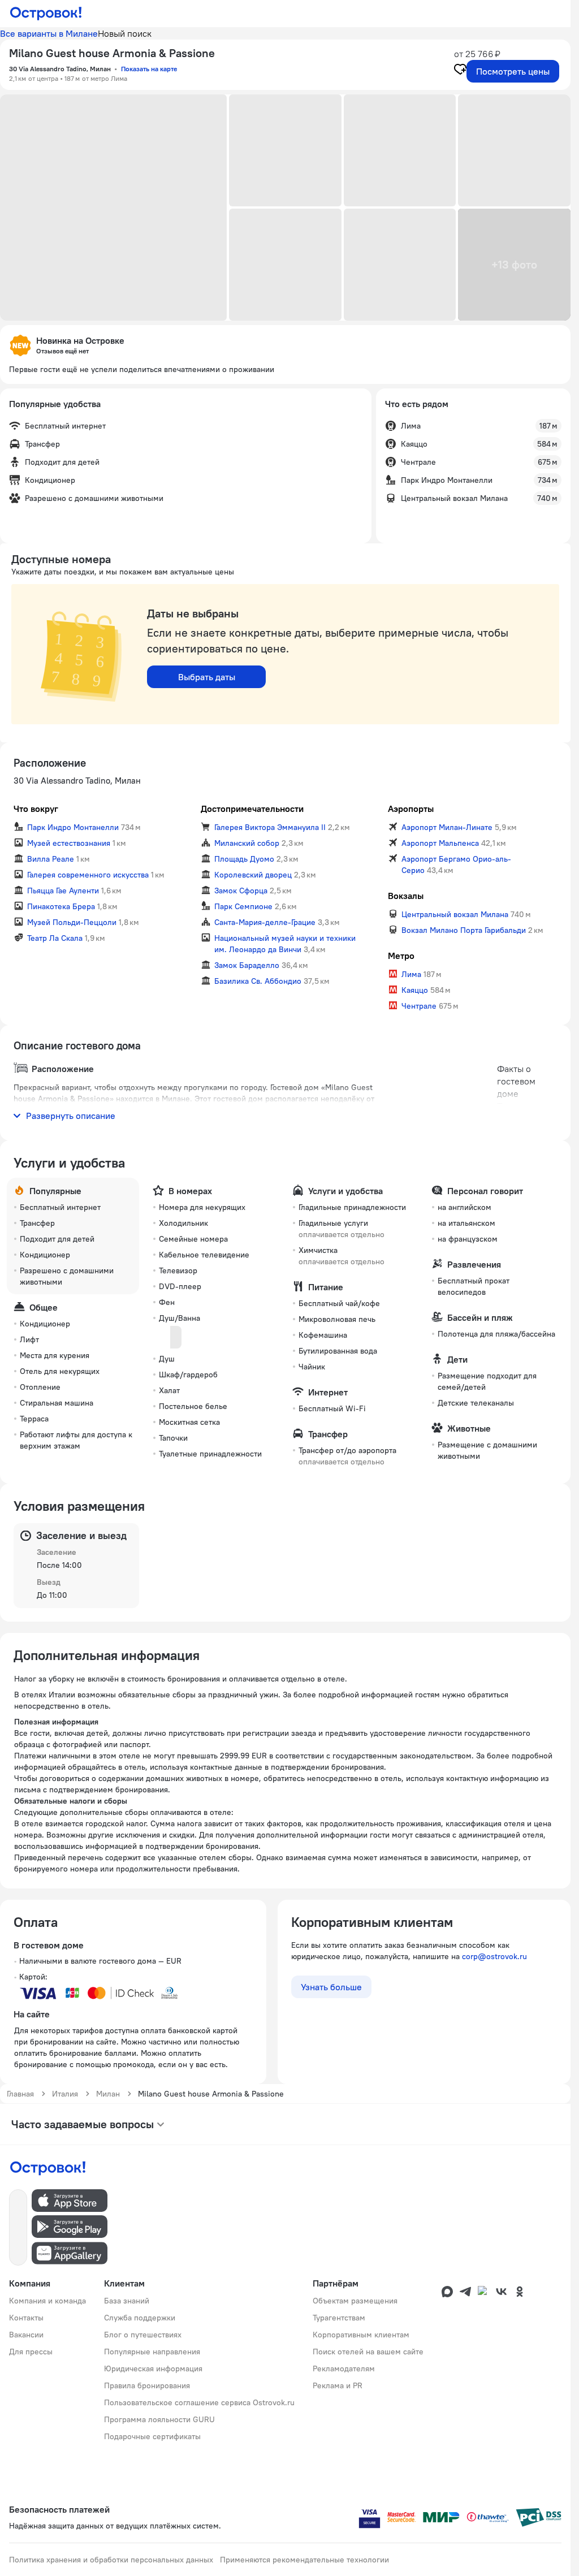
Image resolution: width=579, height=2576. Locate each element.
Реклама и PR (338, 2385)
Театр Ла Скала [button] (55, 938)
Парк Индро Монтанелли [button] (73, 827)
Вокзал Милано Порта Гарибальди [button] (464, 930)
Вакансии (26, 2335)
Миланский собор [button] (247, 843)
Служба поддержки (140, 2318)
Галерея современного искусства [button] (88, 875)
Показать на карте (149, 69)
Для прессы (31, 2352)
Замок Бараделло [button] (247, 965)
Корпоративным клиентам (361, 2335)
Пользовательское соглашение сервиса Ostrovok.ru (199, 2402)
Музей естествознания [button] (69, 843)
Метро (401, 956)
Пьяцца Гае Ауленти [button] (63, 891)
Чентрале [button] (419, 1006)
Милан (108, 2094)
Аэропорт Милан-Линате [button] (447, 827)
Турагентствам (339, 2318)
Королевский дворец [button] (253, 875)
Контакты (26, 2318)
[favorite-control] (460, 71)
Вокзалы (406, 896)
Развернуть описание (71, 1116)
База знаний (127, 2301)
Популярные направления (152, 2352)
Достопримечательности (252, 809)
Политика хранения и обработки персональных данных (111, 2560)
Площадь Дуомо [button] (244, 859)
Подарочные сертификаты (152, 2436)
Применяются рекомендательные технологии (304, 2560)
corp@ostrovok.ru (494, 1956)
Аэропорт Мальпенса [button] (440, 843)
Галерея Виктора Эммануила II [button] (270, 827)
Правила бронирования (147, 2385)
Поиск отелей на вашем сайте (368, 2352)
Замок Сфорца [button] (241, 891)
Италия (65, 2094)
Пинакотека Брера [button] (61, 906)
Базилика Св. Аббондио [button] (258, 981)
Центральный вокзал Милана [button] (455, 914)
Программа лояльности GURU (159, 2419)
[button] (113, 208)
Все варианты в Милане (49, 33)
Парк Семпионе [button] (243, 906)
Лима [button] (411, 974)
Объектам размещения (355, 2301)
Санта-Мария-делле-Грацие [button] (265, 922)
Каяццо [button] (415, 990)
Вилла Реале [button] (51, 859)
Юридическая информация (153, 2368)
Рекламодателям (344, 2368)
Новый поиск (125, 33)
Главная (20, 2094)
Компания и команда (47, 2301)
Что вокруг (36, 809)
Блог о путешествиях (143, 2335)
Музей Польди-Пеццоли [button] (72, 922)
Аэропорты (411, 809)
